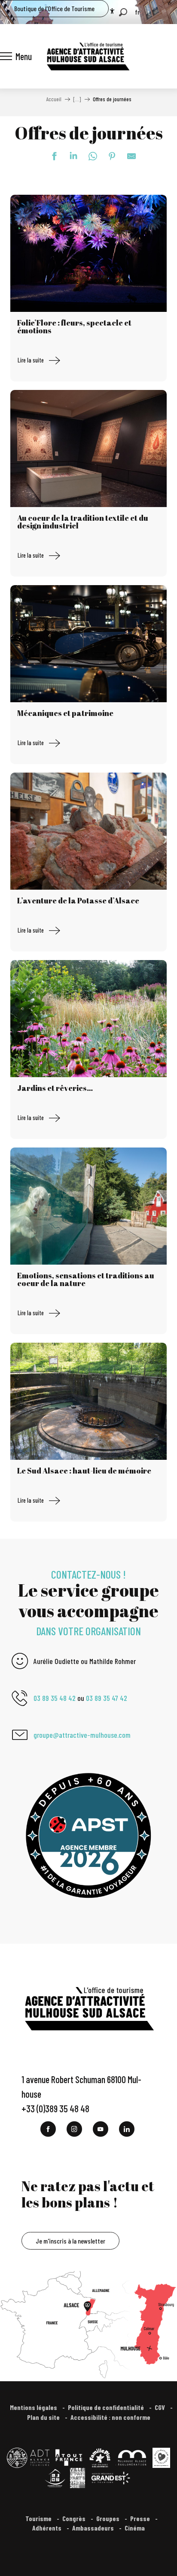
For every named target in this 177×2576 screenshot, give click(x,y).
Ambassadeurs (94, 2528)
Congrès (75, 2518)
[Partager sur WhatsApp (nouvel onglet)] (88, 156)
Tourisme (39, 2518)
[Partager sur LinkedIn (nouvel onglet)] (69, 156)
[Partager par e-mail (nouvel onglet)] (127, 156)
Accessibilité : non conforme (110, 2417)
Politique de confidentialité (107, 2407)
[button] (123, 12)
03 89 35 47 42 (107, 1698)
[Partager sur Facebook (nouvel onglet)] (50, 156)
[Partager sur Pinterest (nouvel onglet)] (108, 156)
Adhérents (47, 2528)
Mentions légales (34, 2407)
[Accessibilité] (112, 11)
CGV (160, 2407)
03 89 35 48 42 (55, 1698)
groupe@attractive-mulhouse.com (82, 1735)
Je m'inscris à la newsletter (70, 2241)
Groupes (108, 2518)
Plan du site (44, 2417)
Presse (141, 2518)
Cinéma (135, 2528)
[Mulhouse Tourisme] (88, 56)
